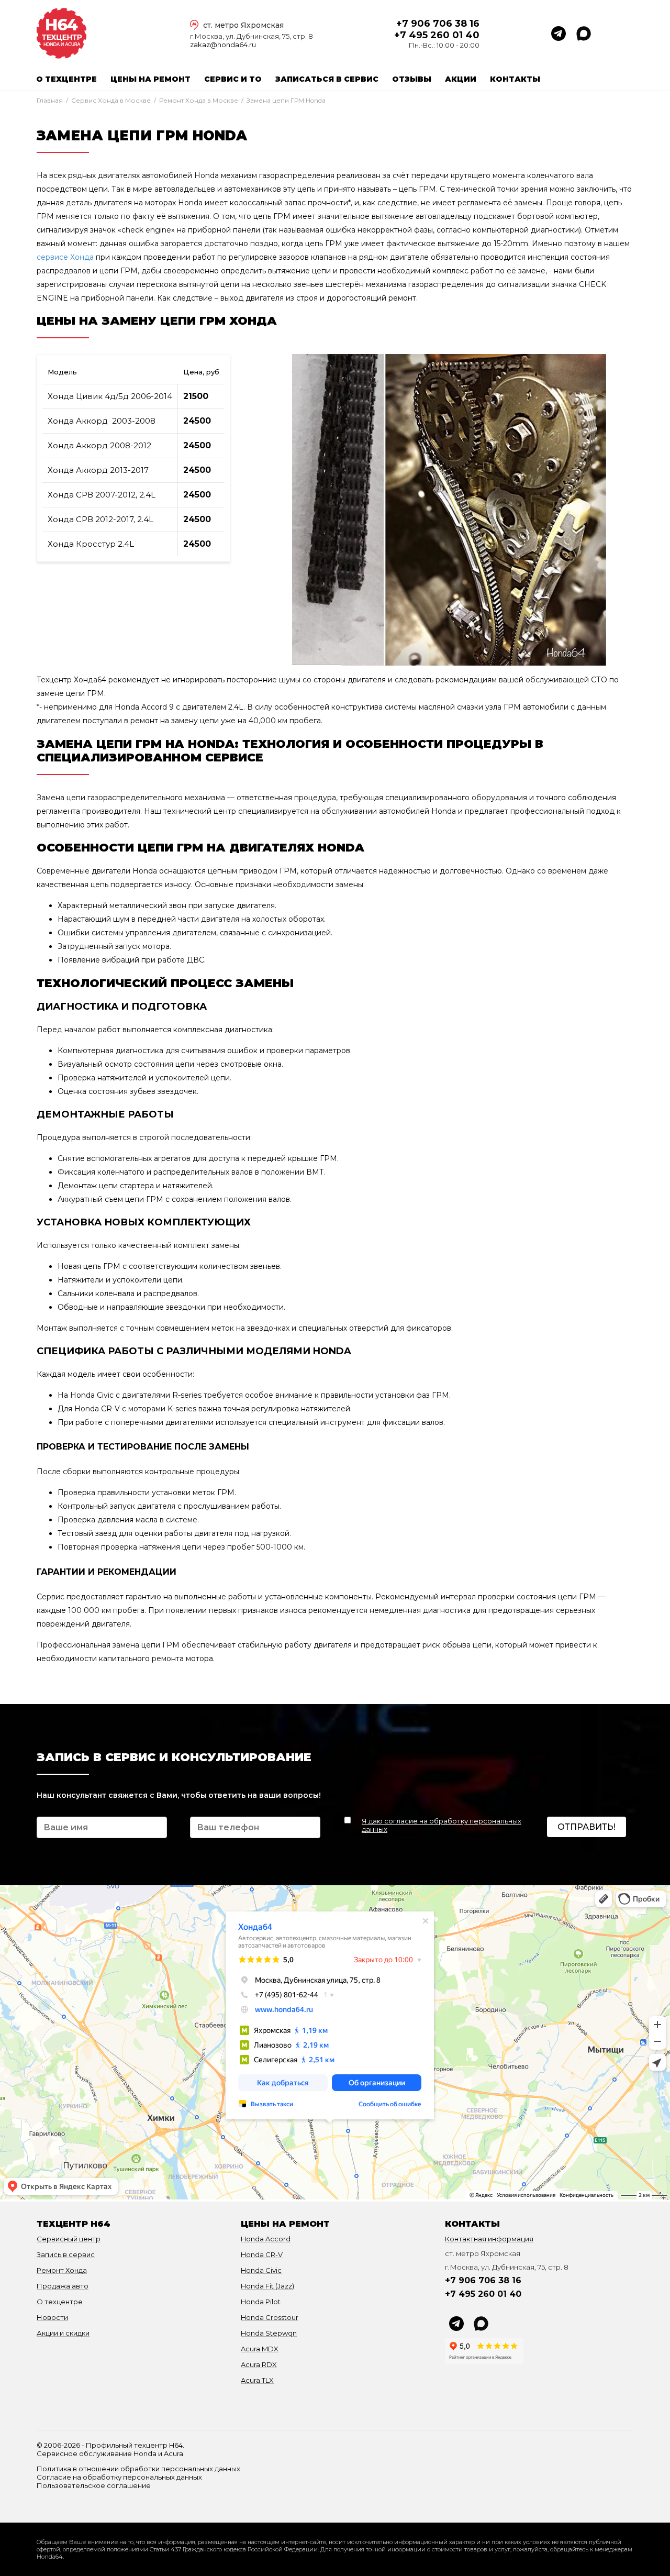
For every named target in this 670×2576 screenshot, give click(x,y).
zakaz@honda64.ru (223, 45)
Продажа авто (63, 2286)
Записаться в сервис (327, 79)
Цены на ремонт (150, 79)
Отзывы (412, 79)
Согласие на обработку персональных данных (119, 2477)
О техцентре (66, 79)
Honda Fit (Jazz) (267, 2286)
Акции (461, 79)
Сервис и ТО (233, 79)
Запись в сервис (66, 2254)
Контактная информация (489, 2239)
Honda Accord (266, 2239)
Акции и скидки (63, 2333)
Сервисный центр (69, 2239)
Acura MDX (260, 2349)
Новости (52, 2317)
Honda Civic (261, 2270)
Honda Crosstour (270, 2317)
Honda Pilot (261, 2302)
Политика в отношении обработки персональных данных (138, 2469)
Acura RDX (259, 2364)
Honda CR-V (262, 2254)
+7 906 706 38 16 (438, 24)
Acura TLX (257, 2380)
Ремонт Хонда (62, 2270)
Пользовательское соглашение (94, 2485)
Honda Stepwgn (269, 2333)
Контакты (515, 79)
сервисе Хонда (65, 257)
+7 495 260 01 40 (437, 35)
